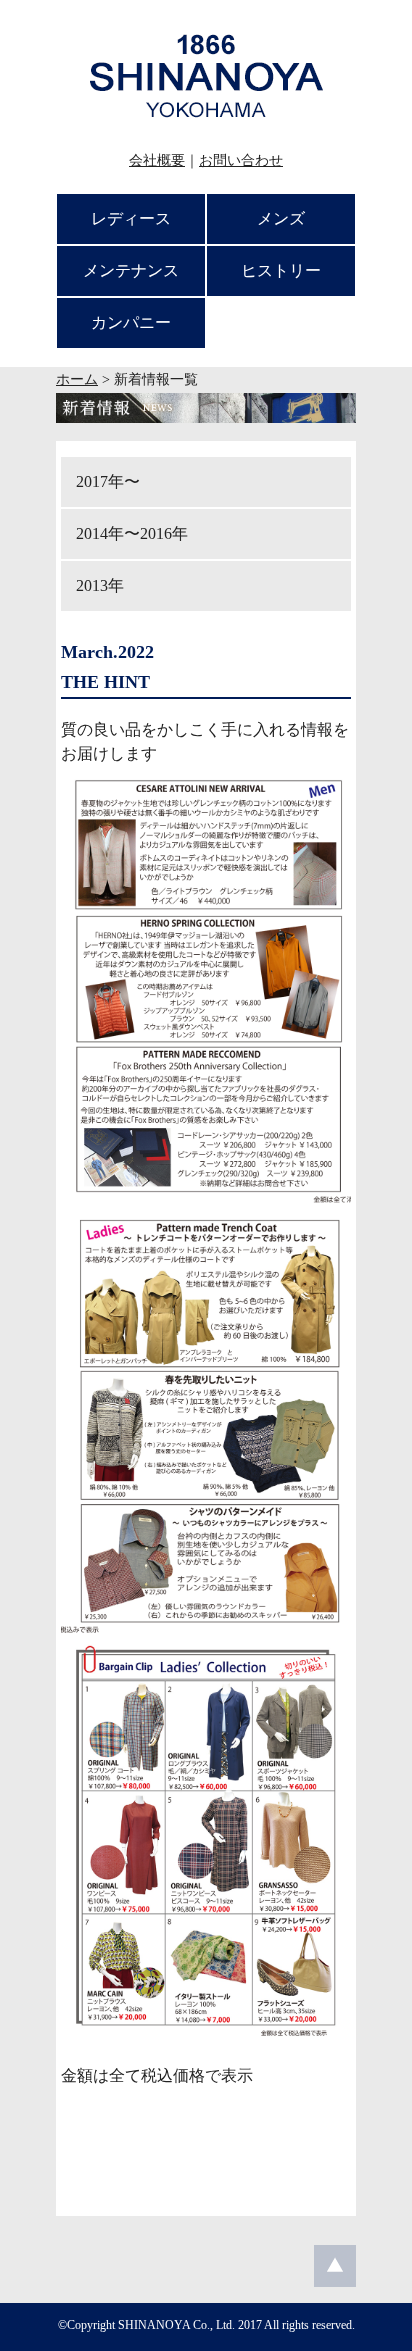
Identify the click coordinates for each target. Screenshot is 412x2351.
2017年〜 (108, 481)
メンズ (281, 218)
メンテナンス (131, 270)
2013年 (100, 585)
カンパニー (131, 322)
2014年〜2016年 (132, 533)
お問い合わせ (241, 160)
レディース (131, 218)
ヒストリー (281, 270)
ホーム (77, 379)
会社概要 (157, 160)
